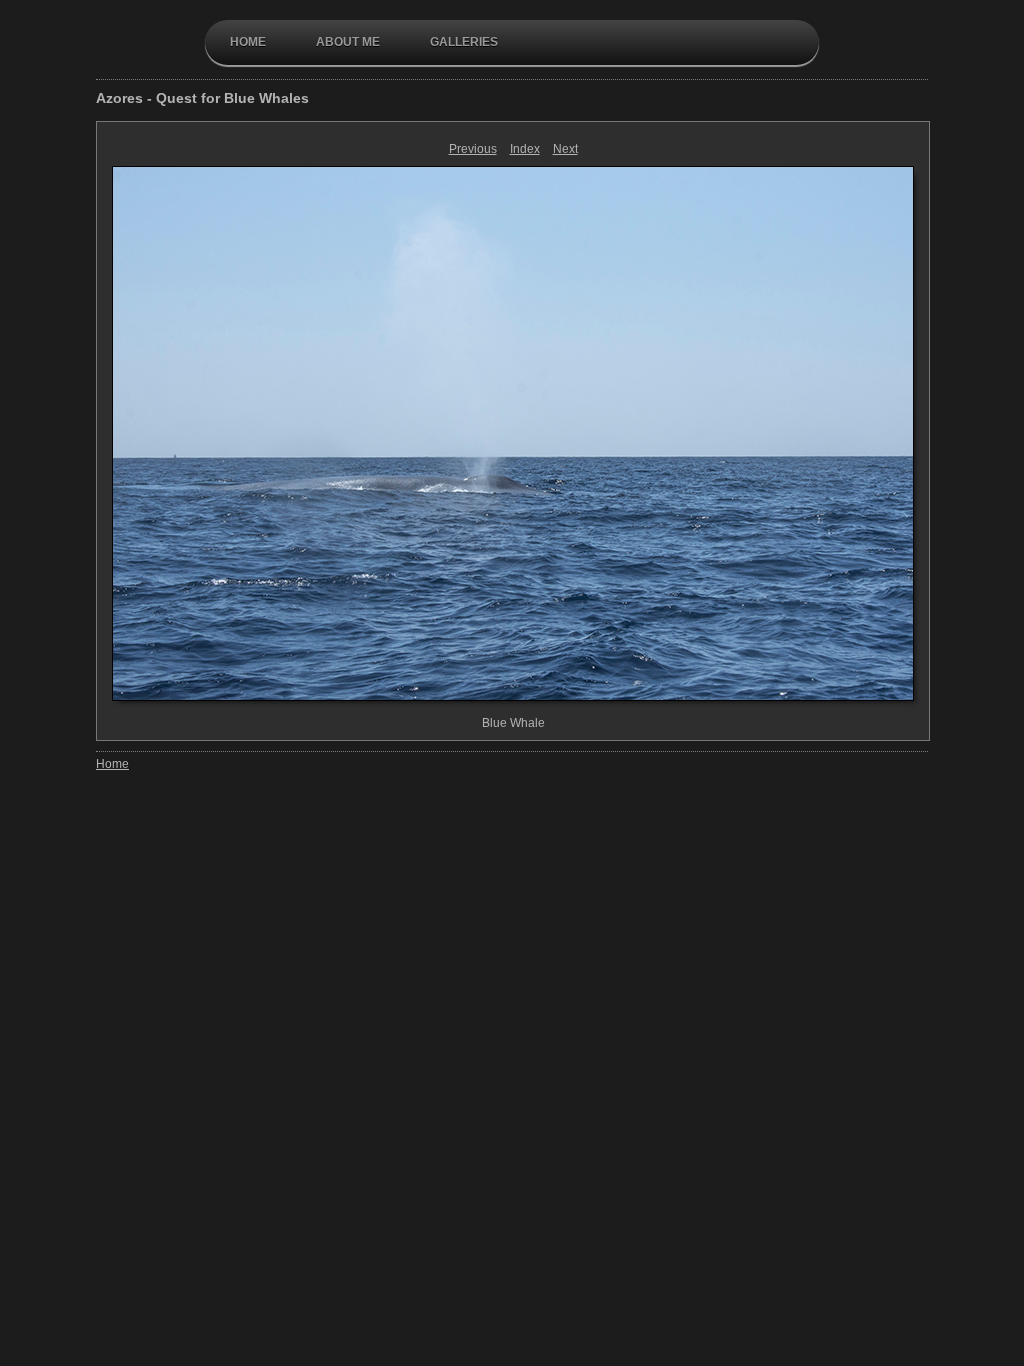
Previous (473, 149)
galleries (464, 42)
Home (248, 42)
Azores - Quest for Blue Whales (202, 98)
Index (525, 149)
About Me (348, 42)
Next (565, 149)
